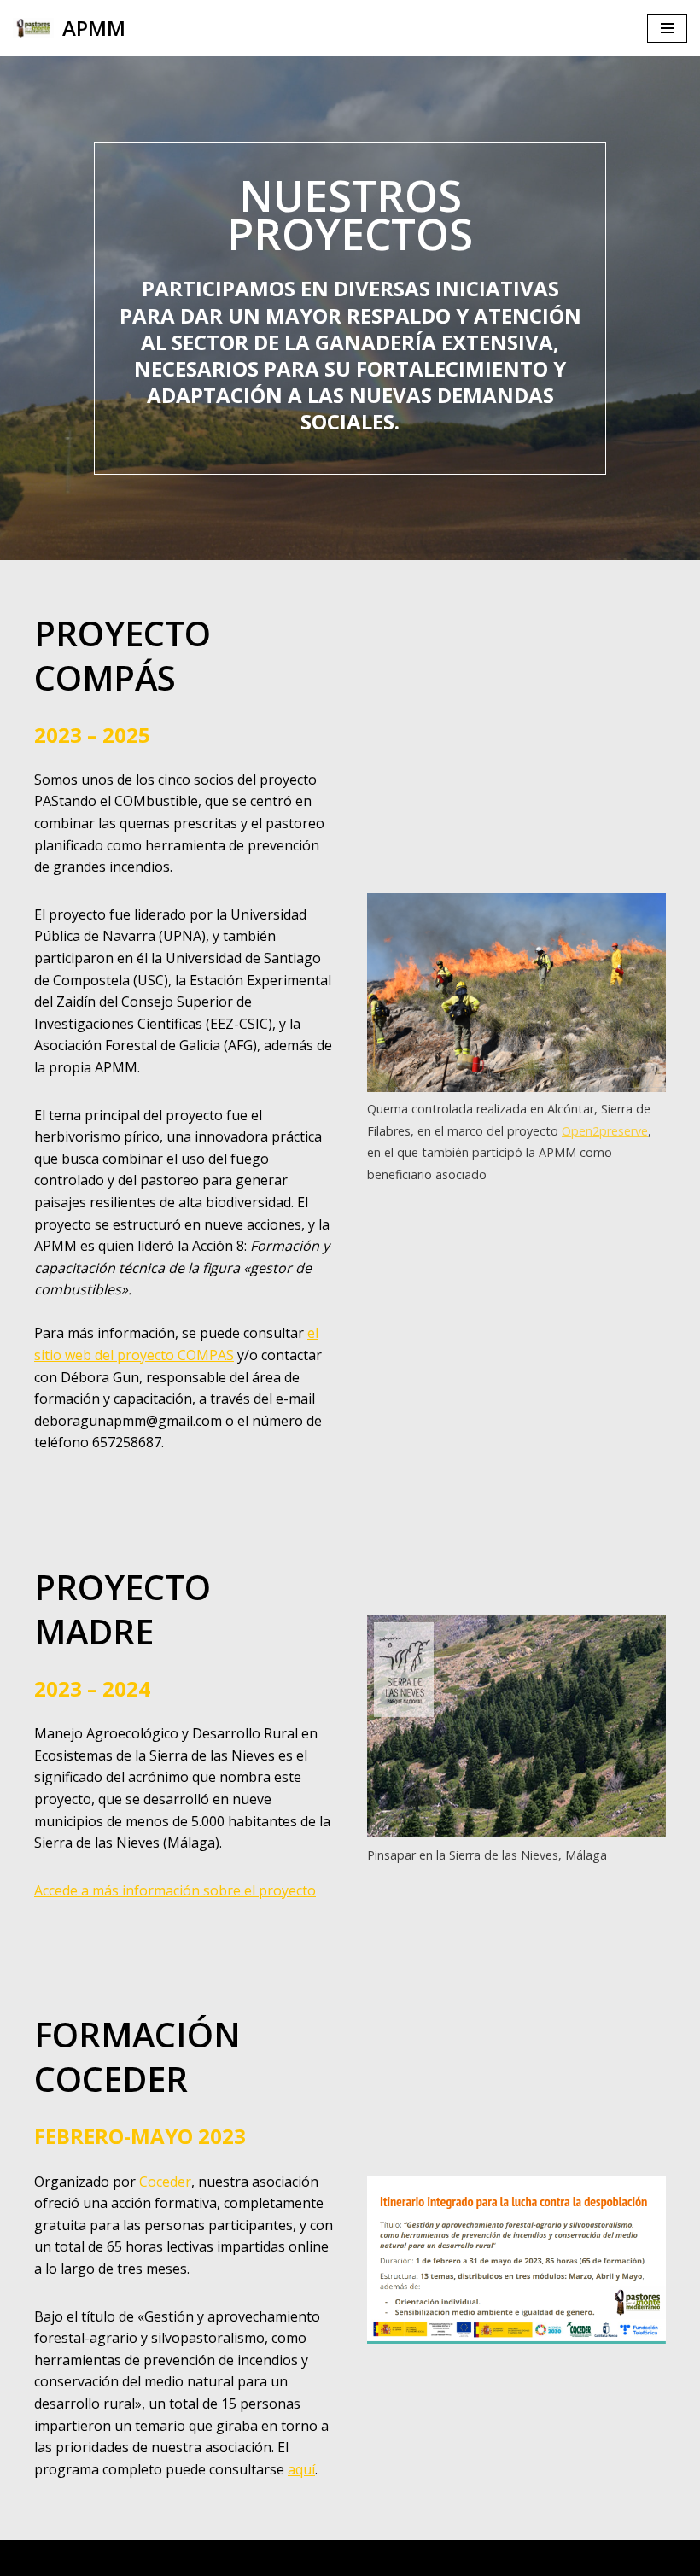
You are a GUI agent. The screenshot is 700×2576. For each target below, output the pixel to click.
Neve (246, 2557)
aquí (301, 2469)
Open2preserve (605, 1131)
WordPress (435, 2557)
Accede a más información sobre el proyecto (175, 1890)
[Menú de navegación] (667, 28)
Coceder (165, 2182)
